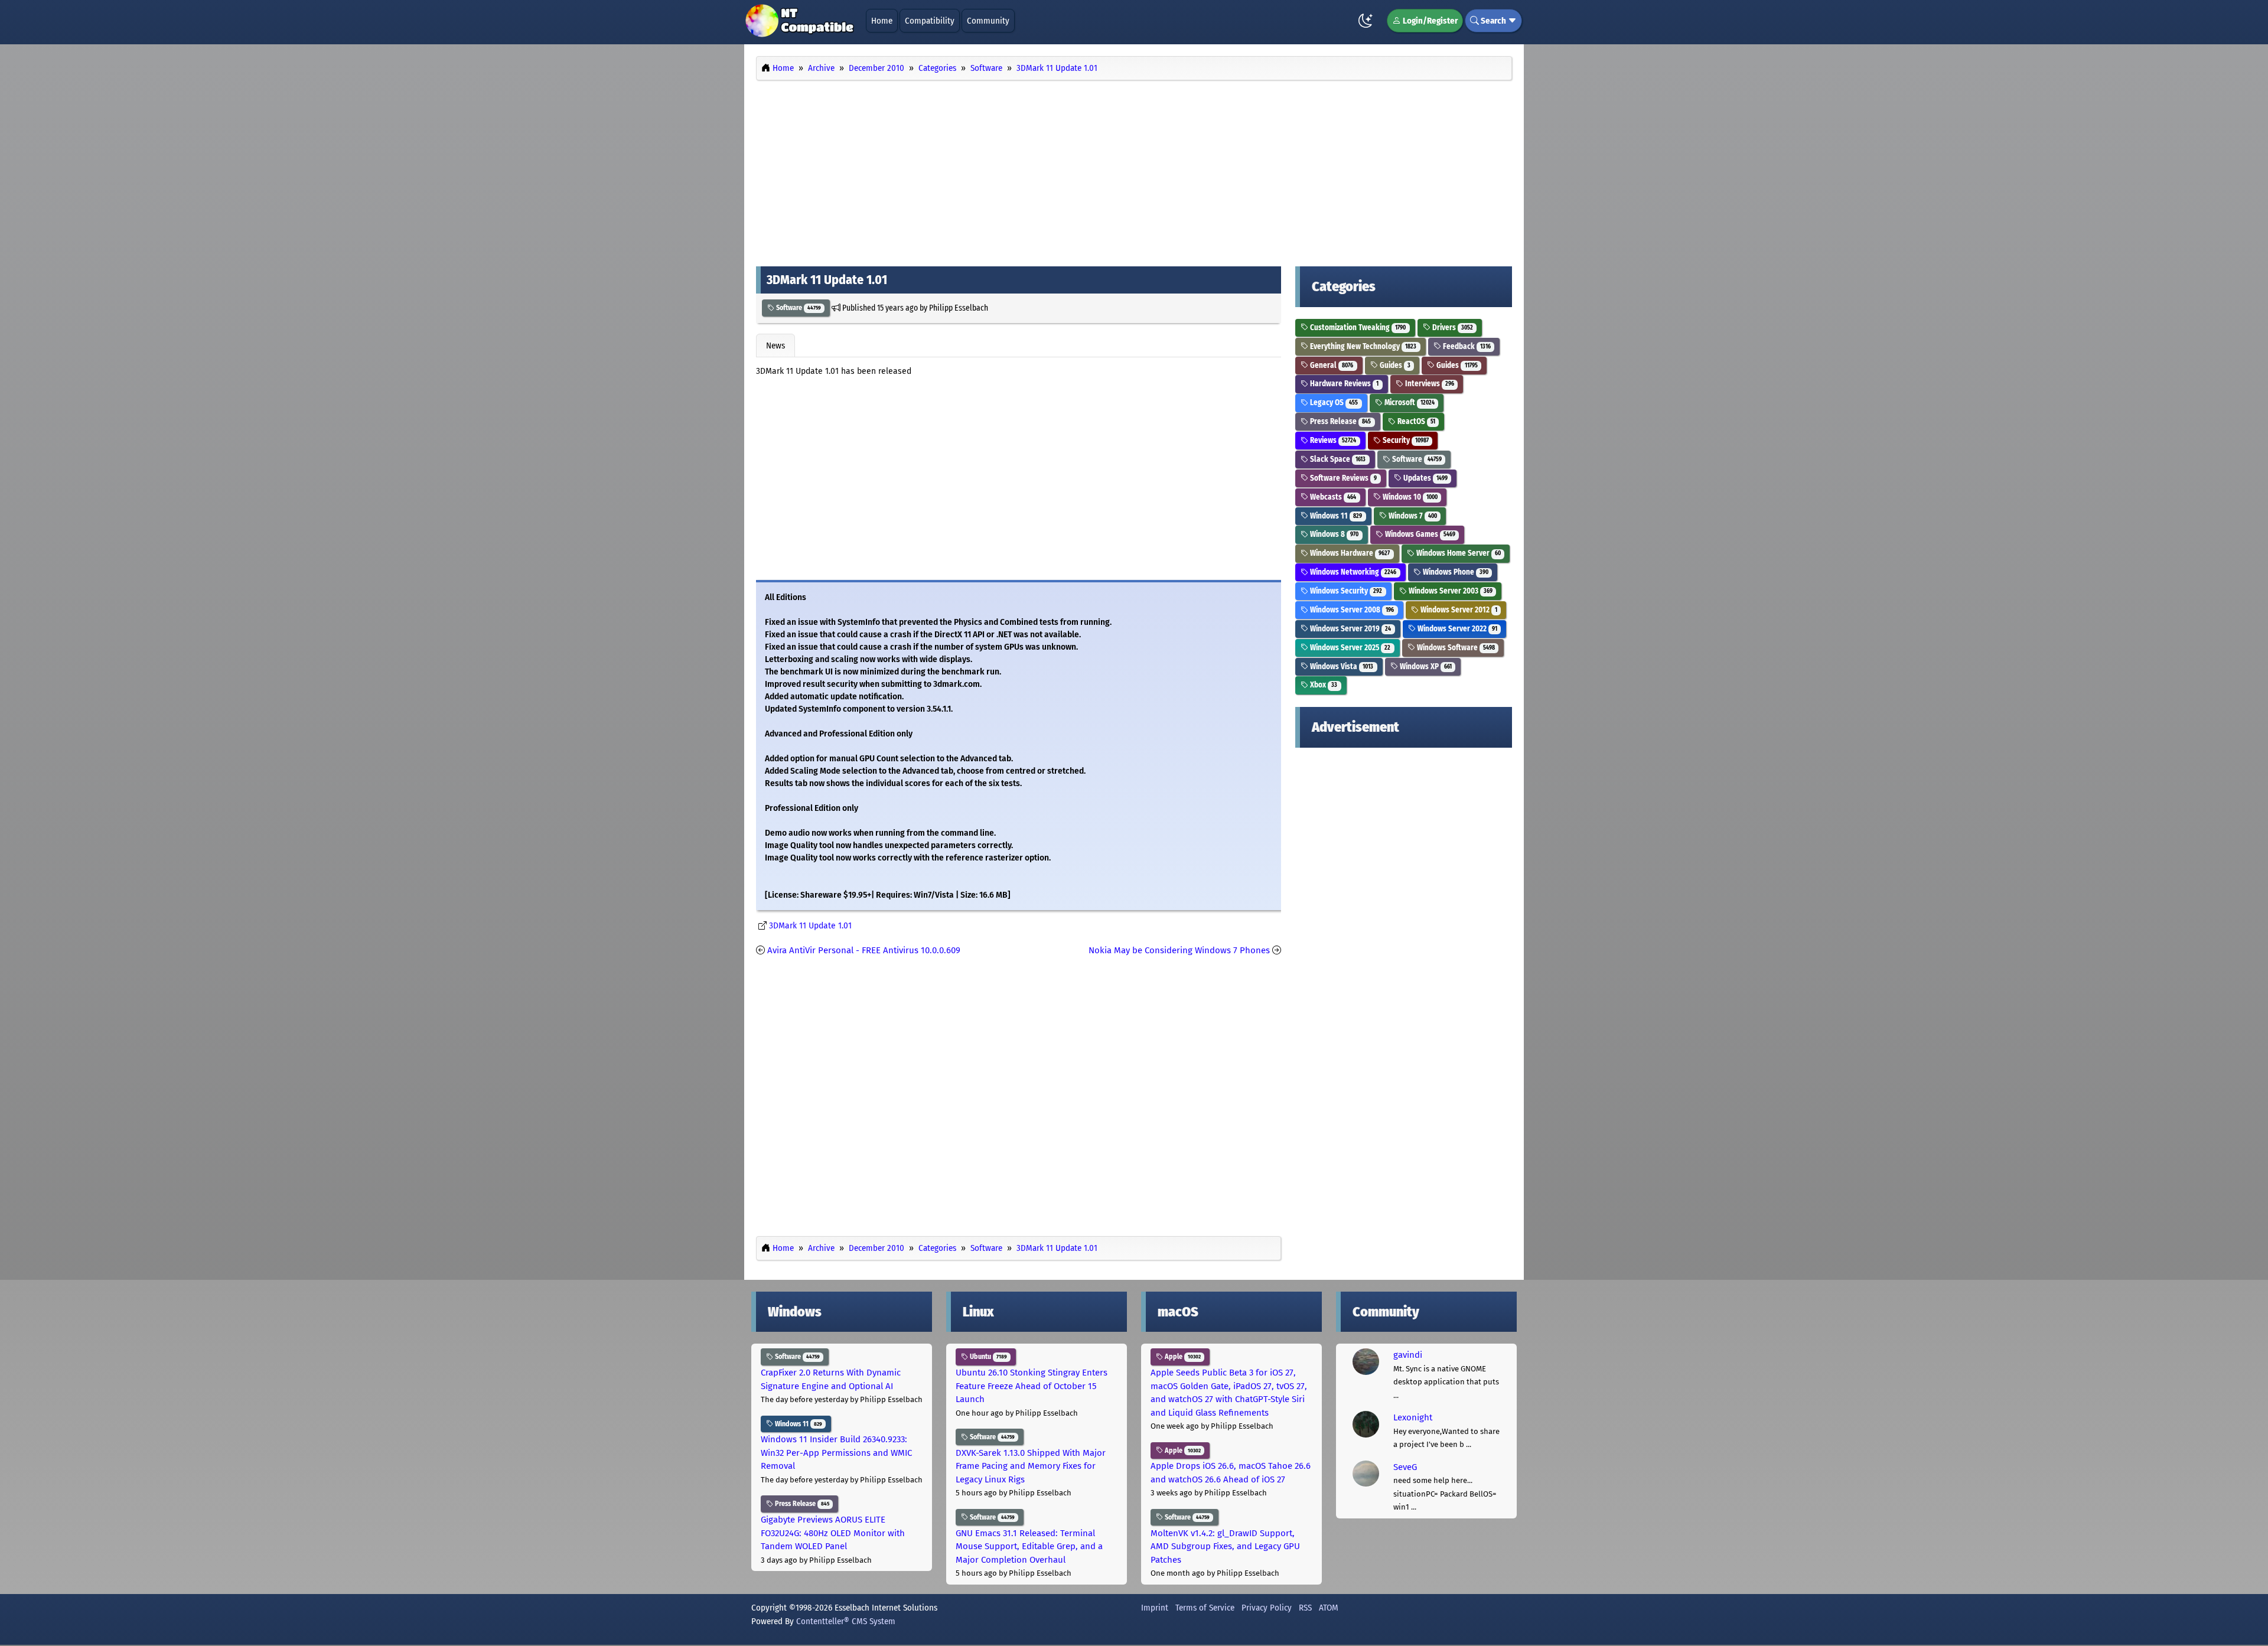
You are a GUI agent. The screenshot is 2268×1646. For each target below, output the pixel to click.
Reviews (1332, 440)
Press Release (1340, 421)
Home (882, 21)
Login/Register (1429, 21)
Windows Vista (1341, 666)
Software (798, 308)
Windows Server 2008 (1351, 610)
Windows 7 (1412, 516)
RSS (1305, 1608)
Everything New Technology (1362, 346)
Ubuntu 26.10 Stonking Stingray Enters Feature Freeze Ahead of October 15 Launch (1032, 1386)
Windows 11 (1335, 516)
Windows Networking (1352, 572)
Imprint (1155, 1608)
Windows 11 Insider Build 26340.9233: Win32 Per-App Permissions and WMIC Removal (836, 1453)
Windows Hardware (1349, 553)
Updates (1425, 478)
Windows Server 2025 (1349, 648)
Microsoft (1409, 402)
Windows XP (1425, 666)
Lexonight (1413, 1417)
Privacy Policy (1267, 1608)
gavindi (1408, 1355)
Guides (1394, 365)
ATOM (1329, 1608)
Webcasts (1332, 497)
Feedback (1466, 346)
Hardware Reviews (1343, 384)
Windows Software (1455, 648)
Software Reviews (1342, 478)
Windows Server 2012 (1458, 610)
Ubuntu (988, 1357)
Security (1405, 440)
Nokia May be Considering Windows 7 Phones (1179, 950)
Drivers (1452, 327)
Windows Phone (1455, 572)
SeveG (1405, 1467)
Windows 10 (1409, 497)
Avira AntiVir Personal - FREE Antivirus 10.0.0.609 (864, 950)
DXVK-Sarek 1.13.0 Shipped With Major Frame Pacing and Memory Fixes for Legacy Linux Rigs (1031, 1466)
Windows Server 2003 (1450, 591)
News (775, 346)
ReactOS (1415, 421)
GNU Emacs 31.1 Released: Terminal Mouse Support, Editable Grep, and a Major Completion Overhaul (1029, 1546)
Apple (1182, 1357)
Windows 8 (1333, 534)
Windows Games (1419, 534)
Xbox (1323, 685)
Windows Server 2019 (1350, 629)
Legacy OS (1333, 402)
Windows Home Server (1458, 553)
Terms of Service (1205, 1608)
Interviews (1429, 384)
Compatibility (930, 21)
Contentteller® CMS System (846, 1621)
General (1331, 365)
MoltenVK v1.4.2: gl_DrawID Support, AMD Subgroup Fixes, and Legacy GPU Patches (1225, 1546)
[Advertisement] (1134, 170)
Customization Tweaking (1357, 327)
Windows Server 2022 (1456, 629)
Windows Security (1345, 591)
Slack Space (1337, 459)
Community (988, 21)
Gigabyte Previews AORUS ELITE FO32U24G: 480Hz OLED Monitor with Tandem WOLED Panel (833, 1533)
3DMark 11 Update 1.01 (810, 926)
